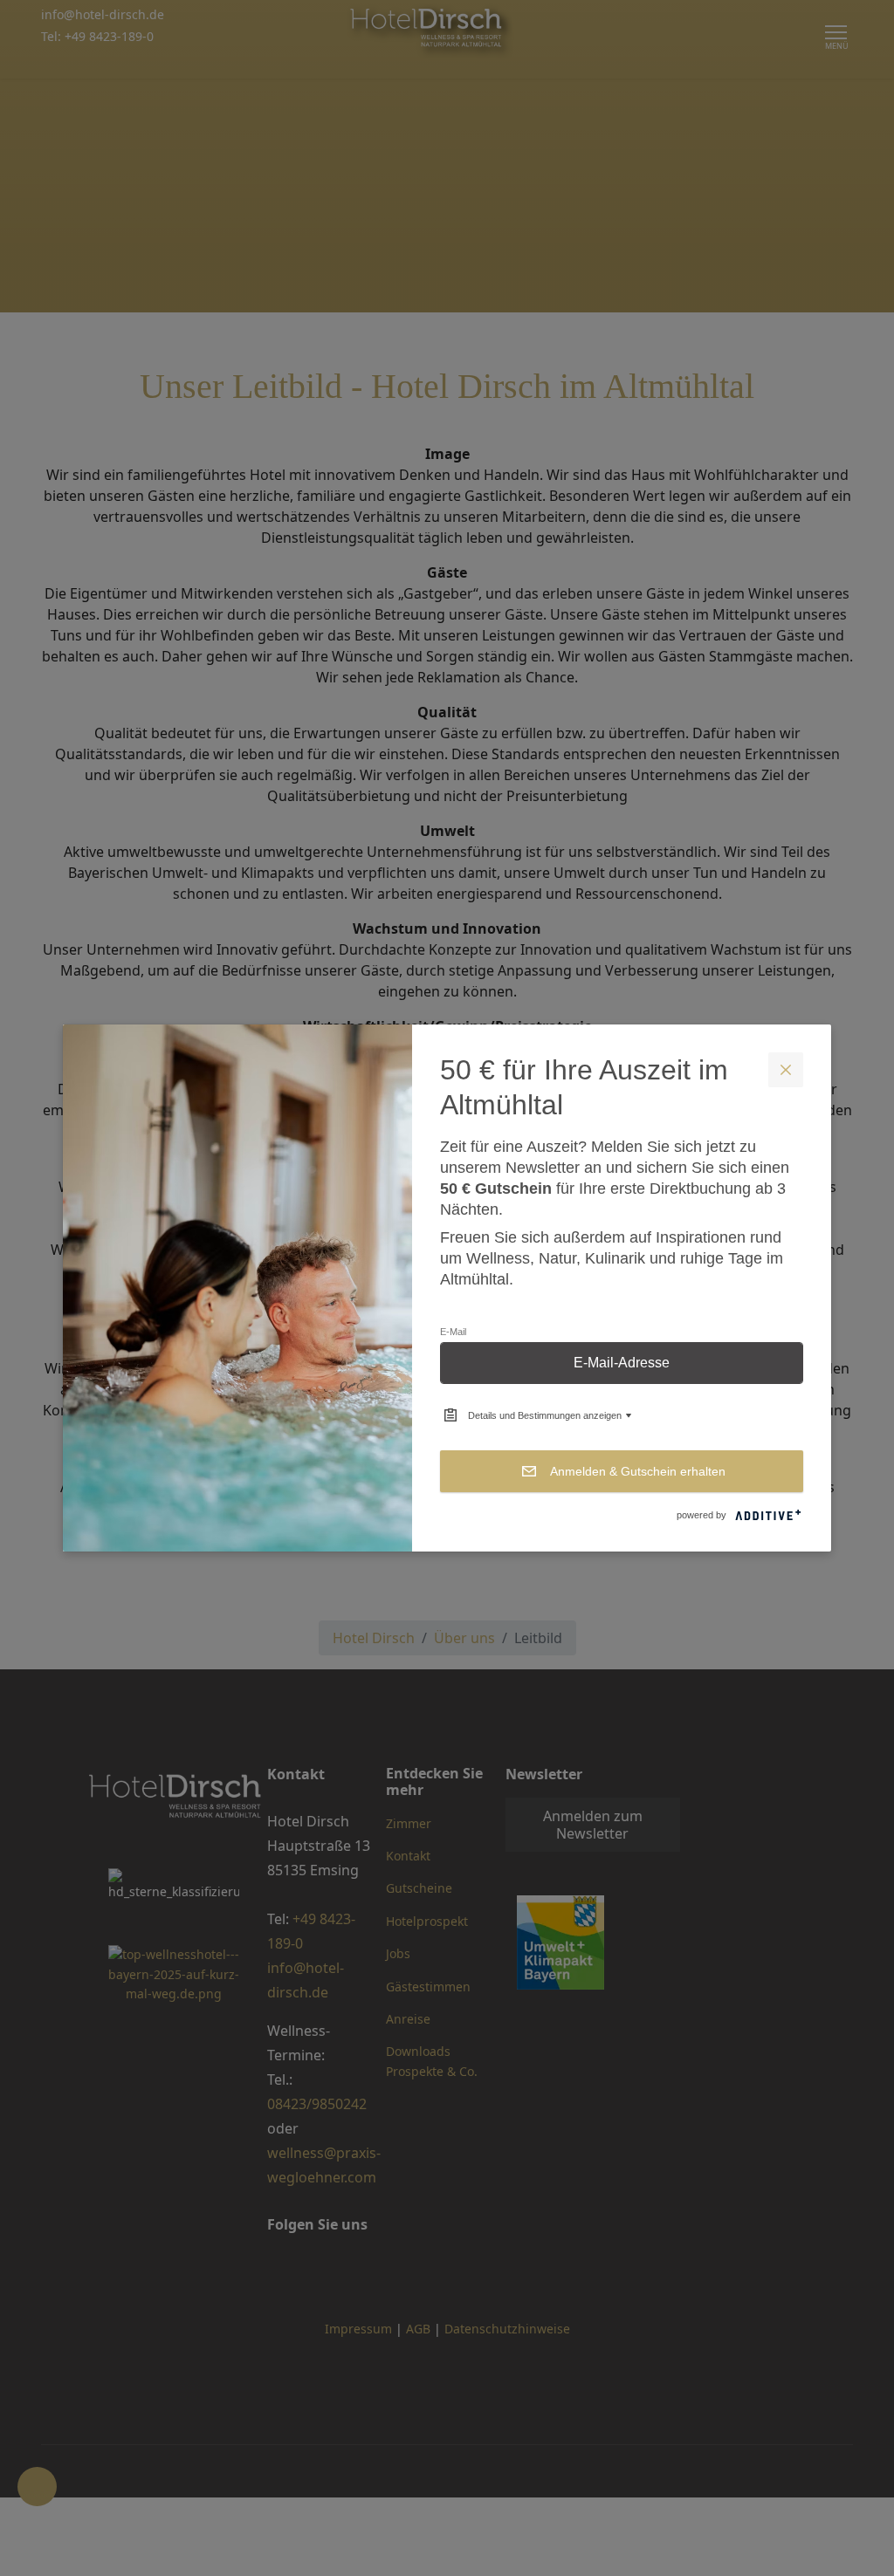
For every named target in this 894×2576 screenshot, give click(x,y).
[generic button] (786, 1070)
